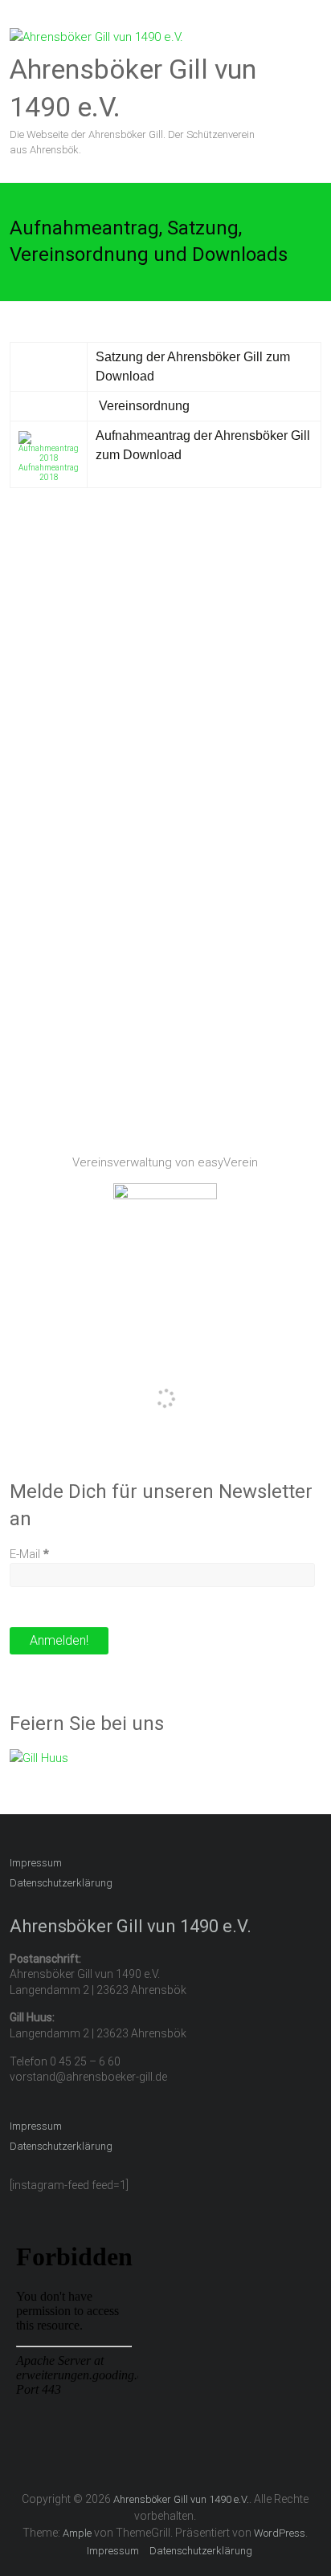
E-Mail (29, 1554)
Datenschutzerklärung (61, 1883)
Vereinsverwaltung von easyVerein (165, 1162)
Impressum (36, 1863)
